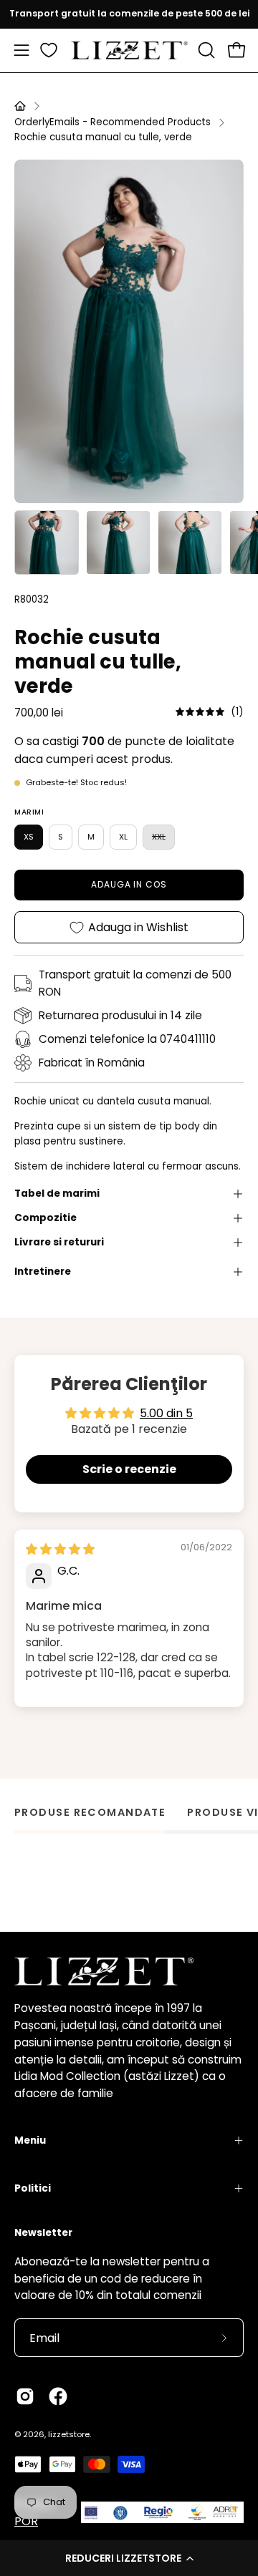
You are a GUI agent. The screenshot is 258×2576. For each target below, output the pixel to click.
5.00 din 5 (166, 1413)
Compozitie (46, 1218)
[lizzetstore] (129, 50)
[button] (129, 2558)
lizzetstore (69, 2434)
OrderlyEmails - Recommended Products (113, 122)
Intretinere (43, 1272)
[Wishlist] (49, 50)
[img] (210, 712)
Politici (33, 2188)
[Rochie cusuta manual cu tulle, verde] (47, 543)
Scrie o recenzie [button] (129, 1469)
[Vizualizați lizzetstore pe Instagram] (25, 2396)
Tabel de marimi (57, 1194)
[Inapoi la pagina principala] (20, 106)
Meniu (30, 2140)
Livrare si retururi (59, 1242)
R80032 (32, 599)
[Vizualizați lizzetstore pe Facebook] (58, 2396)
